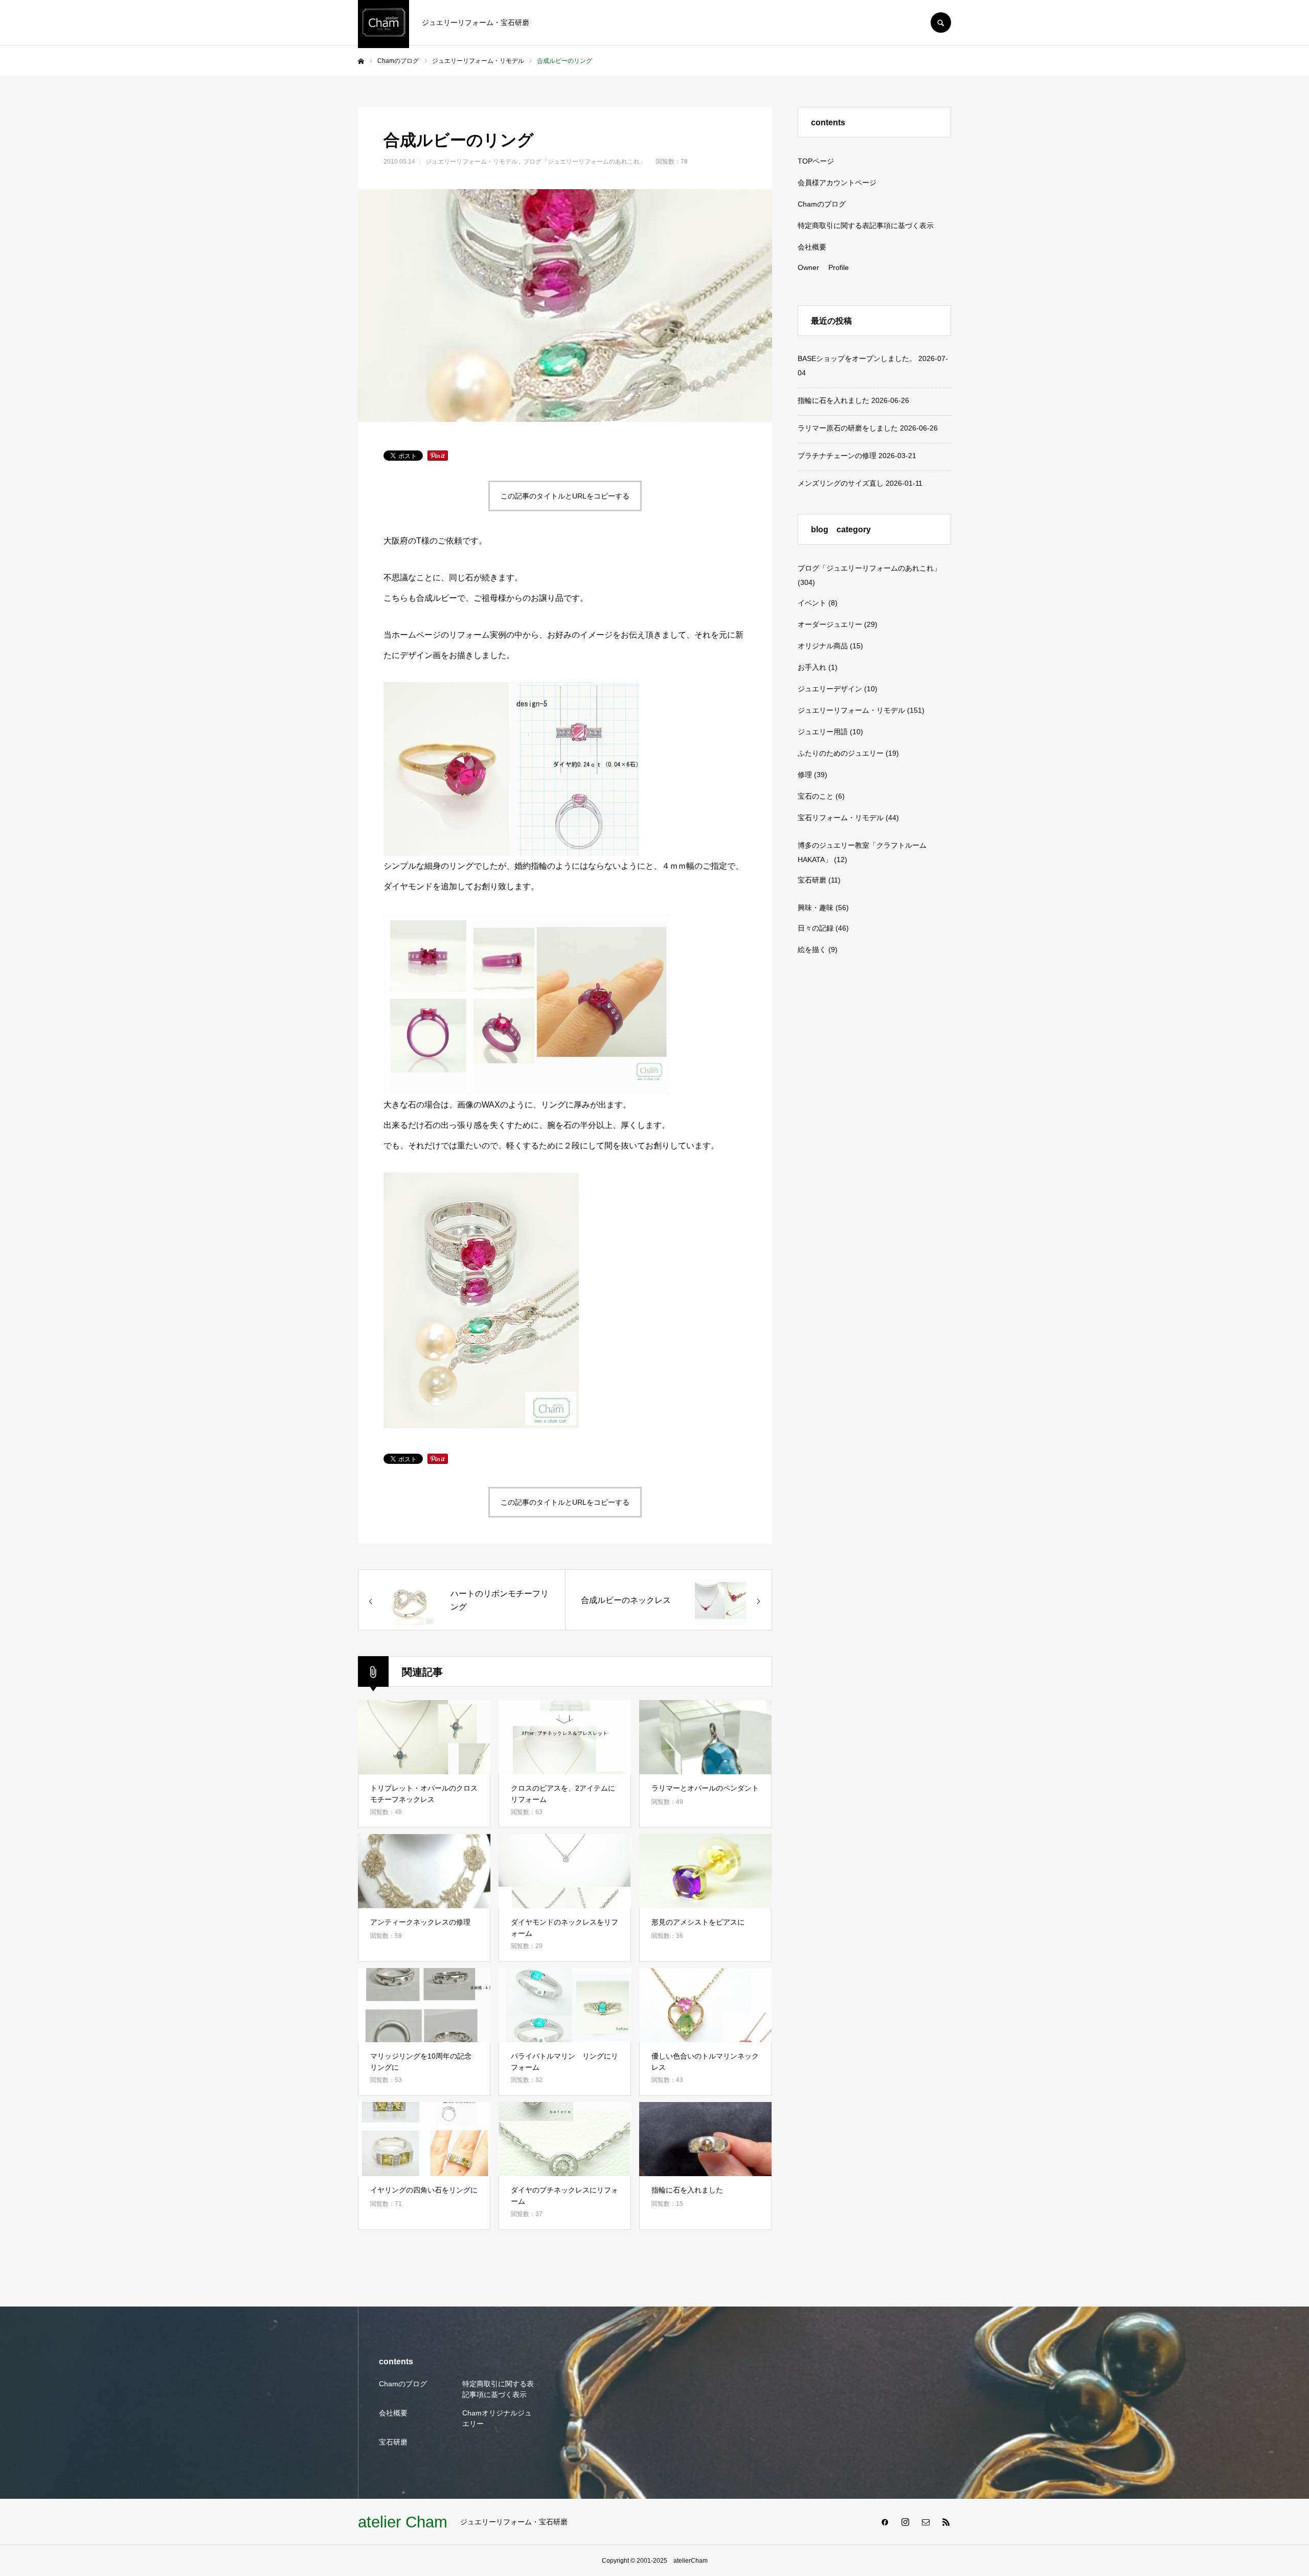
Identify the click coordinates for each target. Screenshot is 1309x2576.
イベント (812, 603)
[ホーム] (361, 61)
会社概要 (812, 247)
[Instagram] (905, 2522)
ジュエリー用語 (823, 732)
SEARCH (941, 22)
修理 (805, 775)
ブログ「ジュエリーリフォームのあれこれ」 (584, 162)
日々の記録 (816, 928)
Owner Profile (823, 267)
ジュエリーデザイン (830, 689)
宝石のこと (816, 796)
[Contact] (926, 2522)
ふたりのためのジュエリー (841, 753)
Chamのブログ (822, 204)
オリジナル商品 (823, 646)
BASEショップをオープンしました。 (857, 358)
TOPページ (816, 161)
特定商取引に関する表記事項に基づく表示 (866, 225)
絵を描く (812, 950)
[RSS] (946, 2522)
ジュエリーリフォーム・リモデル (471, 162)
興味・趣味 (816, 908)
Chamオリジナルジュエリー (497, 2418)
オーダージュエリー (830, 624)
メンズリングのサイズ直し (841, 483)
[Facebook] (885, 2522)
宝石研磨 (812, 880)
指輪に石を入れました (833, 400)
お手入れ (812, 667)
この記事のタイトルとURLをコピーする (565, 496)
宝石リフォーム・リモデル (841, 818)
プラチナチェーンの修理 (837, 456)
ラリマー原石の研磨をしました (848, 428)
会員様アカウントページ (837, 183)
